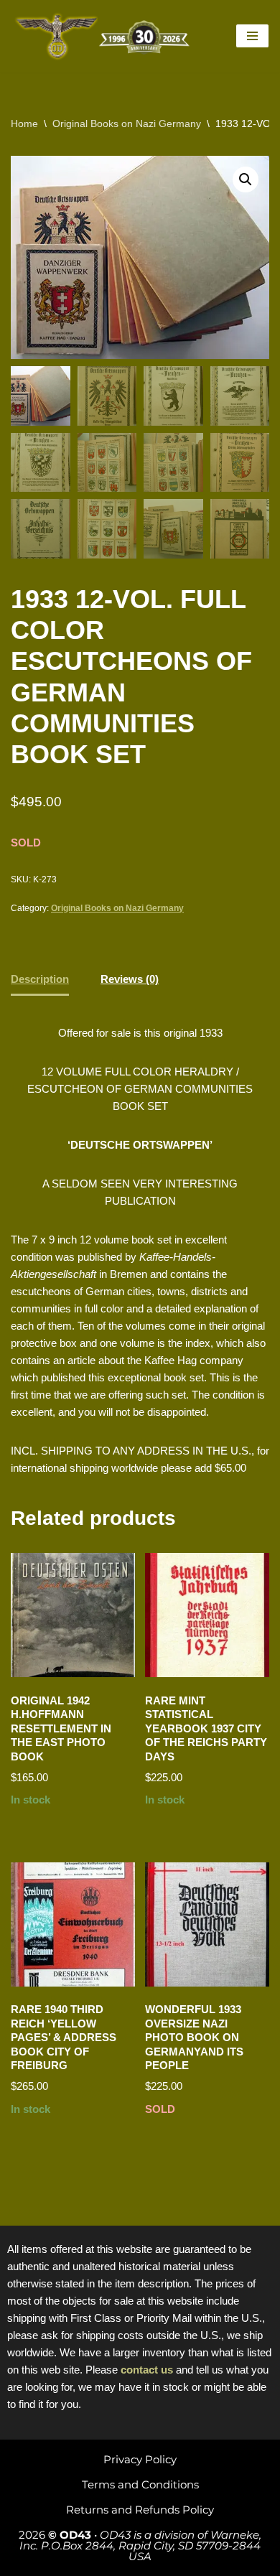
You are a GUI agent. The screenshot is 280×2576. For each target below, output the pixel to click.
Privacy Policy (140, 2459)
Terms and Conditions (140, 2484)
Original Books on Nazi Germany (127, 123)
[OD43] (104, 36)
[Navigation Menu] (252, 36)
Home (24, 123)
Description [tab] (40, 979)
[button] (246, 179)
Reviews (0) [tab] (130, 979)
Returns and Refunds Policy (140, 2510)
